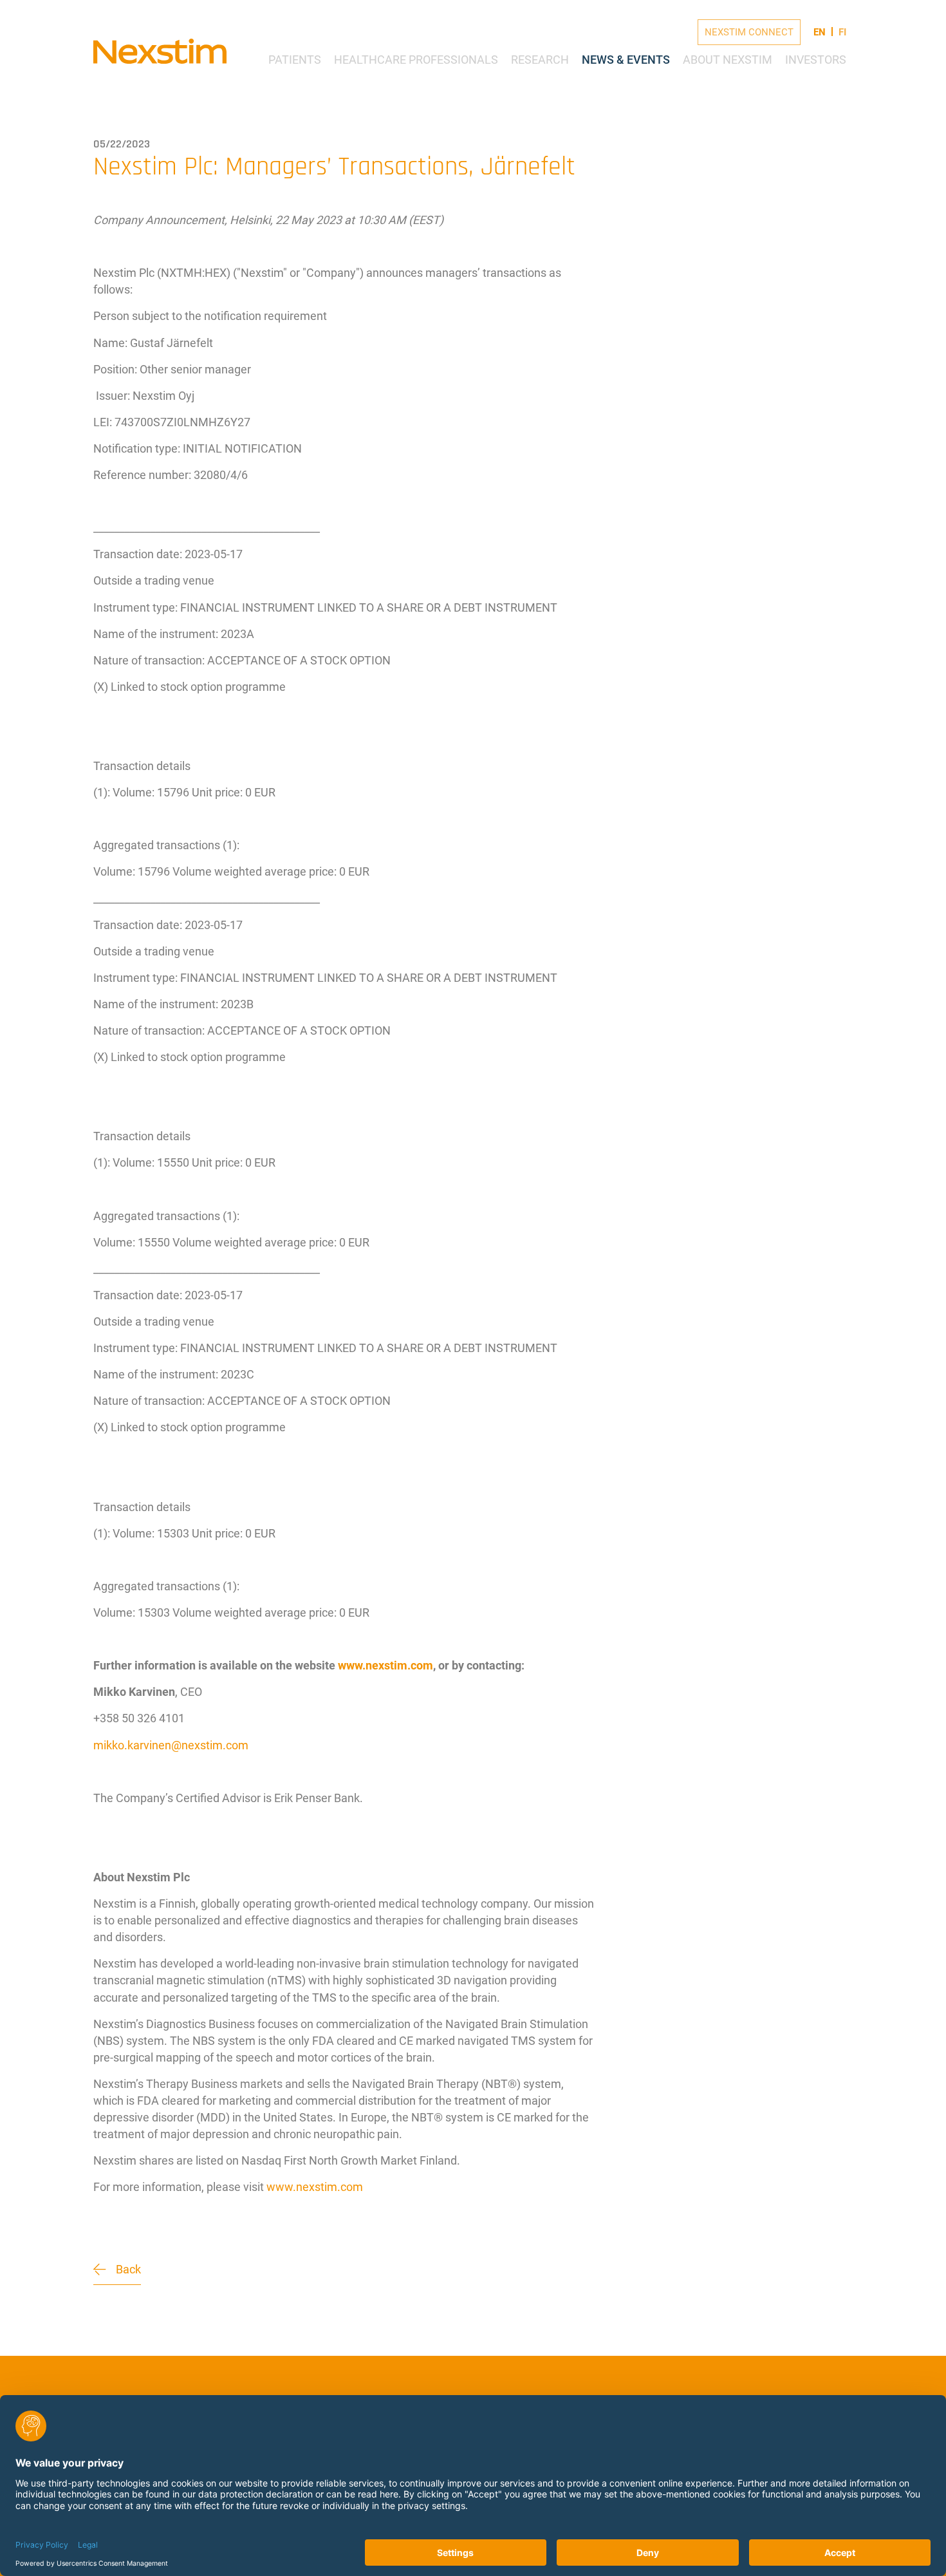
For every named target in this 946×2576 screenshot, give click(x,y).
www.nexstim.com (315, 2187)
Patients (295, 60)
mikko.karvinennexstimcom (171, 1745)
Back (128, 2269)
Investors (816, 60)
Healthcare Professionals (416, 60)
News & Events (626, 60)
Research (540, 60)
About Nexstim (728, 60)
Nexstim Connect (749, 32)
